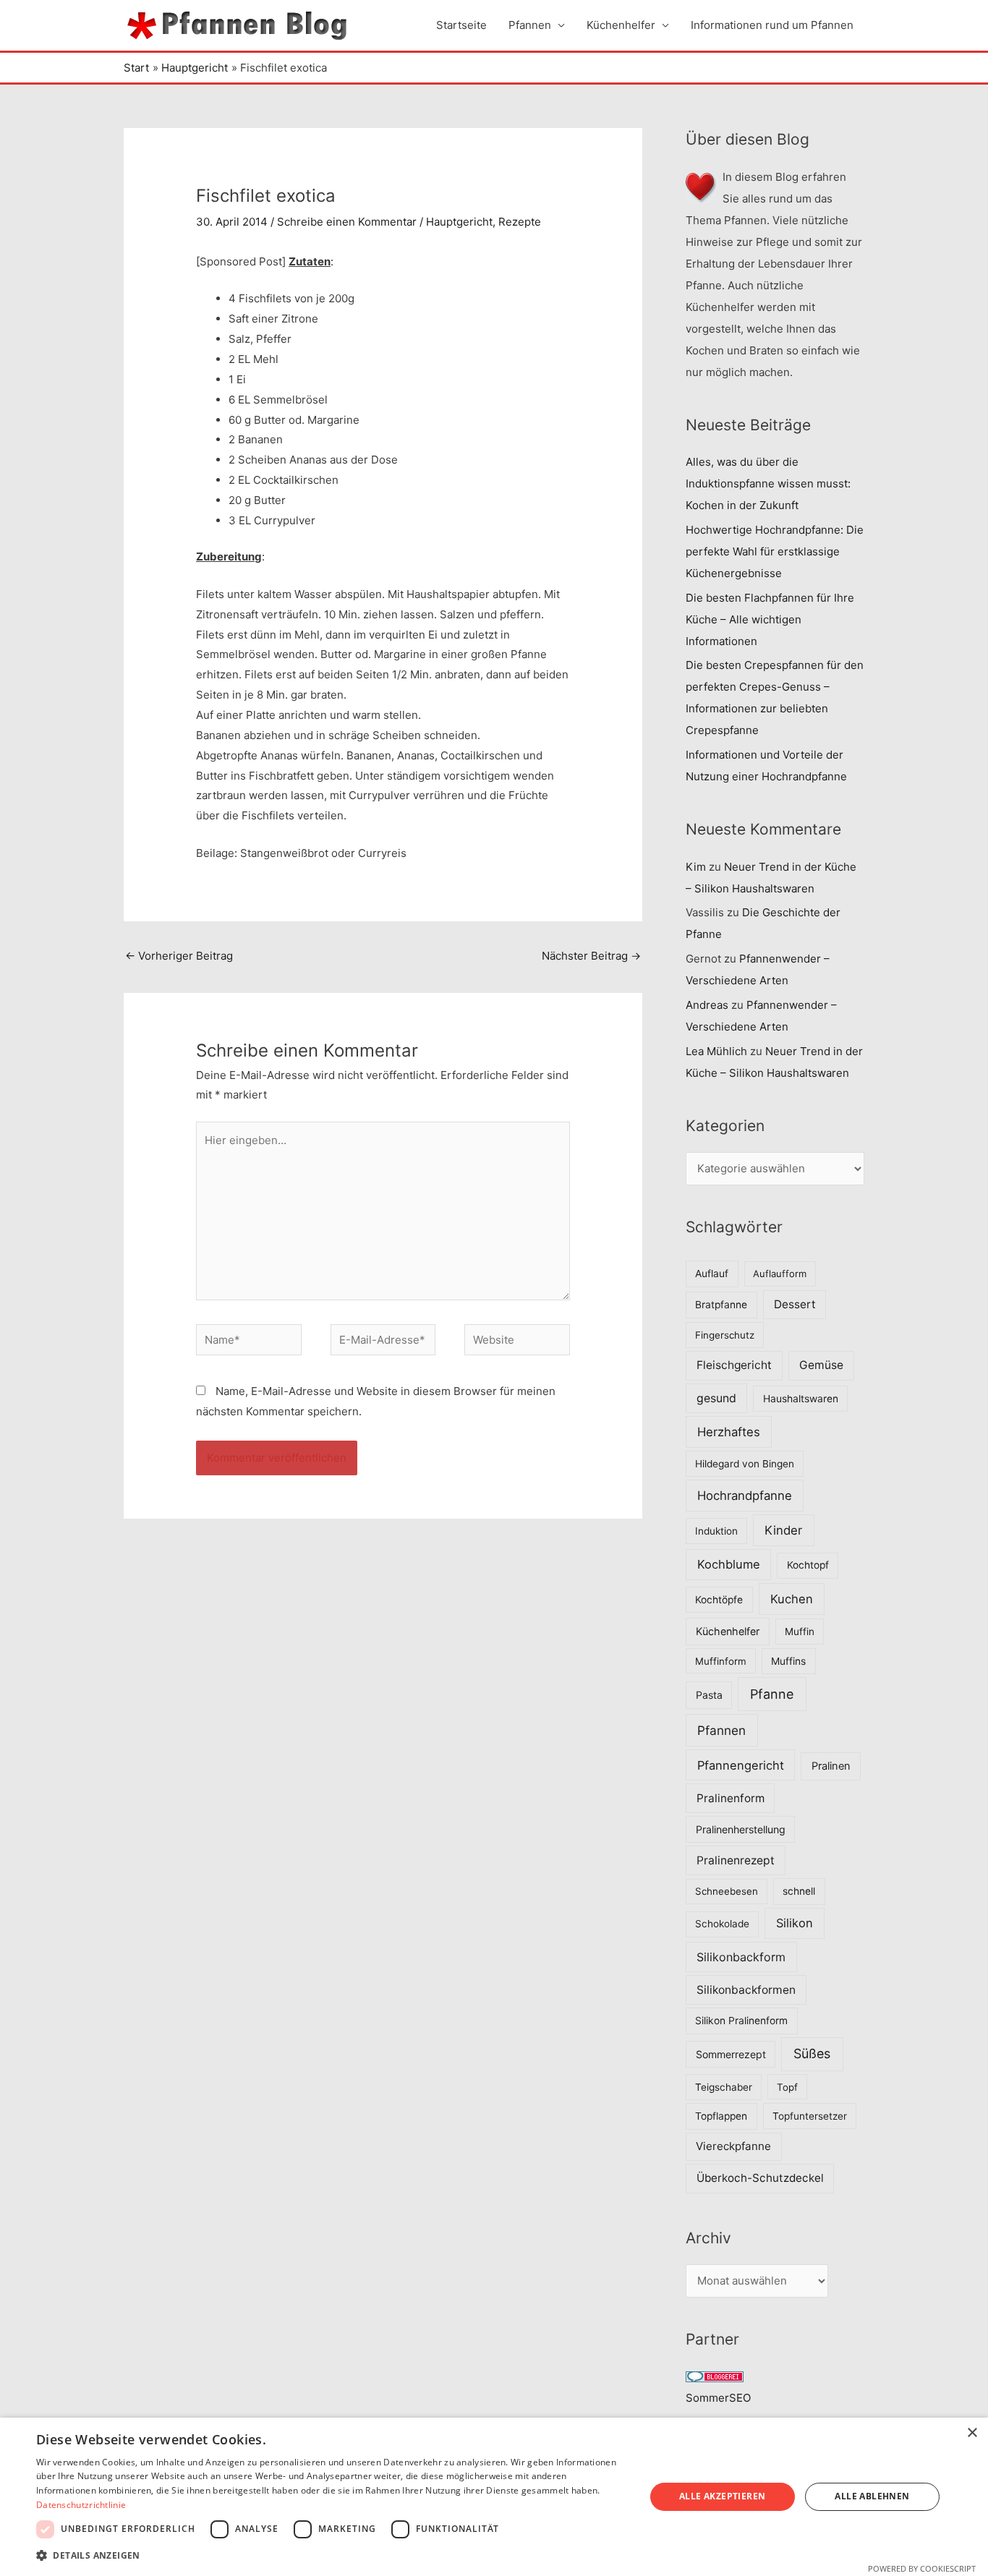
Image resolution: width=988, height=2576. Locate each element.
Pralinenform (731, 1798)
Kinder (783, 1530)
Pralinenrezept (736, 1860)
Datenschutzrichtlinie (81, 2505)
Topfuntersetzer (810, 2116)
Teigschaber (724, 2087)
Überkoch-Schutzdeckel (760, 2178)
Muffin (800, 1632)
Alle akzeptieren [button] (722, 2496)
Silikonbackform (741, 1957)
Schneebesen (727, 1891)
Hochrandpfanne (745, 1496)
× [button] (972, 2433)
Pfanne (772, 1694)
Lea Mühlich (716, 1051)
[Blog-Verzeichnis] (715, 2376)
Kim (696, 867)
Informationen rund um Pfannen (772, 25)
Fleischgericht (734, 1365)
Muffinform (721, 1661)
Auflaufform (780, 1274)
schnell (799, 1891)
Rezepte (520, 222)
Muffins (788, 1661)
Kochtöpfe (719, 1600)
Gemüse (821, 1365)
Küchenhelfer (621, 25)
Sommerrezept (731, 2054)
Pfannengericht (741, 1765)
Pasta (709, 1695)
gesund (716, 1398)
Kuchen (792, 1599)
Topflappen (721, 2116)
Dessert (795, 1304)
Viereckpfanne (733, 2146)
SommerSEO (718, 2398)
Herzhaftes (729, 1432)
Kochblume (729, 1564)
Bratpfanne (721, 1305)
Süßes (812, 2053)
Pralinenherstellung (741, 1829)
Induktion (716, 1531)
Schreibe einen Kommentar (347, 222)
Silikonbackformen (746, 1990)
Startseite (461, 25)
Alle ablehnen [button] (872, 2496)
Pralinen (831, 1766)
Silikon (795, 1923)
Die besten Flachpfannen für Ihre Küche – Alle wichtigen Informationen (770, 619)
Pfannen (530, 25)
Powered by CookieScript (922, 2568)
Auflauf (712, 1274)
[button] (331, 2556)
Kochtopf (808, 1565)
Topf (787, 2087)
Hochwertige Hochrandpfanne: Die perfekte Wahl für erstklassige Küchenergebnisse (775, 551)
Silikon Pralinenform (741, 2021)
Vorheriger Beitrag (179, 956)
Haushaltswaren (801, 1399)
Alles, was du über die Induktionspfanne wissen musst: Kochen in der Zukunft (768, 483)
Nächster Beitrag (591, 956)
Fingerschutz (725, 1335)
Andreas (707, 1005)
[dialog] (494, 2497)
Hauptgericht (459, 222)
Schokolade (722, 1924)
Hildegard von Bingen (745, 1464)
